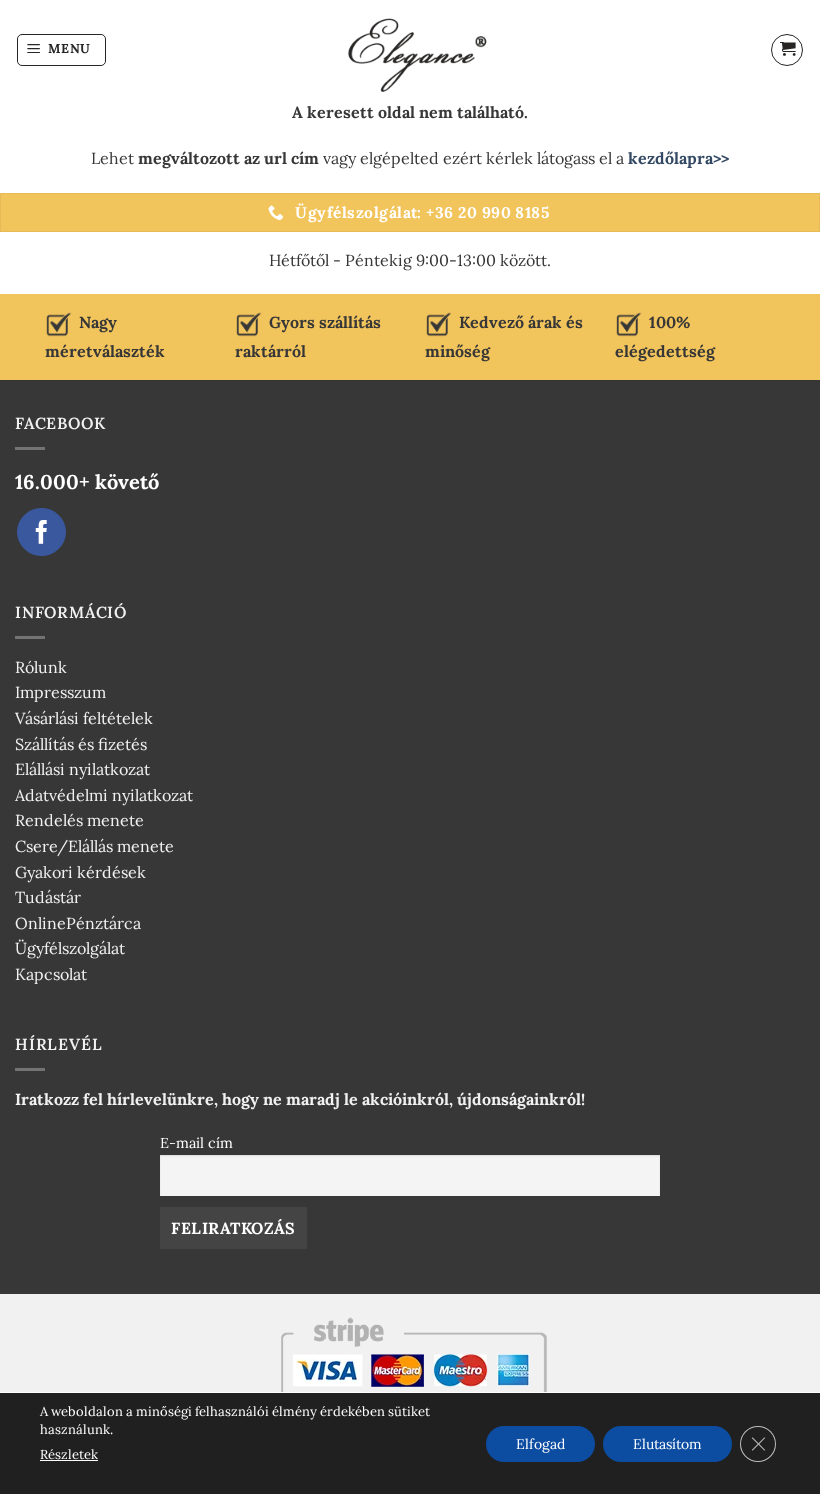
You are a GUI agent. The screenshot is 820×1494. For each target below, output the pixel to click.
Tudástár (48, 897)
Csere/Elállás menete (94, 846)
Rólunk (41, 667)
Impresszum (60, 692)
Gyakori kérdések (80, 872)
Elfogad (540, 1443)
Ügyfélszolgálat (70, 948)
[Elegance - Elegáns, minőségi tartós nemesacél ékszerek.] (410, 50)
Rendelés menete (79, 820)
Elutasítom (667, 1443)
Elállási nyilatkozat (82, 769)
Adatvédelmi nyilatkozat (104, 795)
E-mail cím (196, 1143)
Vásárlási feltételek (84, 718)
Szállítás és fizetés (81, 744)
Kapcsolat (51, 974)
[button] (62, 50)
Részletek (69, 1454)
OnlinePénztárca (78, 923)
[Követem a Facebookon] (41, 532)
